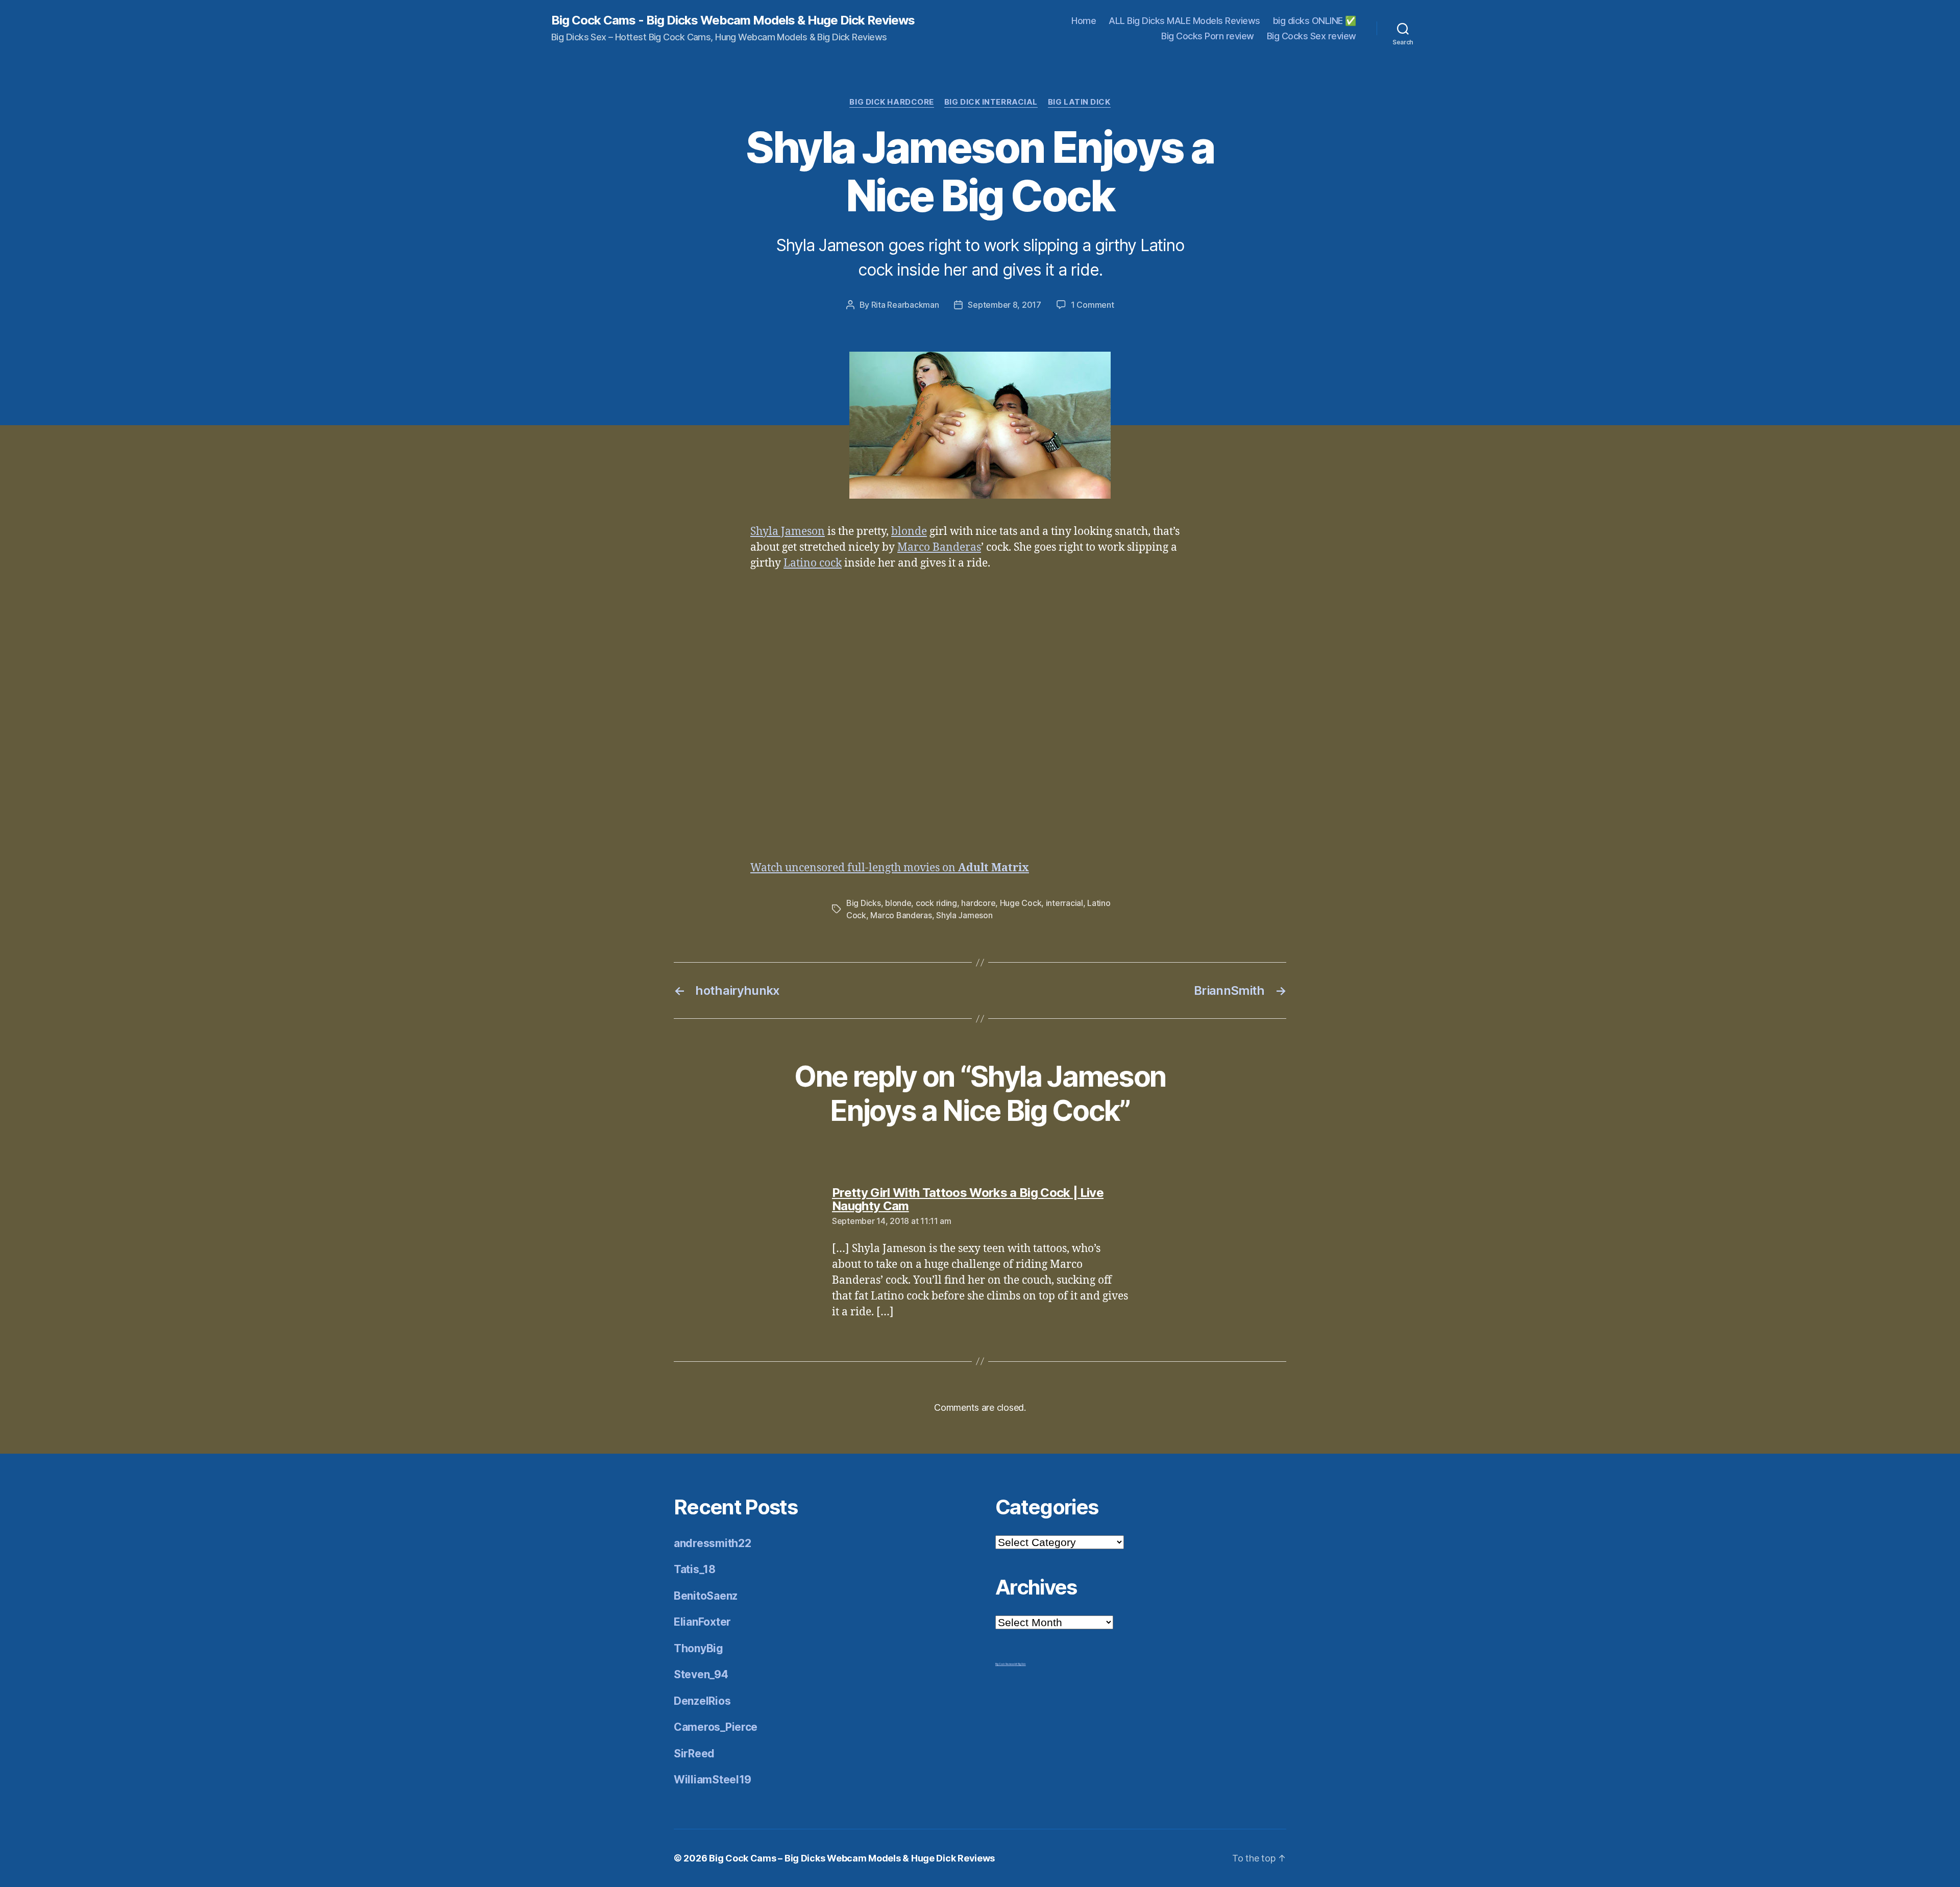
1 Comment (1093, 305)
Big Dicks (864, 903)
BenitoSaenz (706, 1596)
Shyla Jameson (788, 532)
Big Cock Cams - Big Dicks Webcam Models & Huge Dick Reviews (733, 20)
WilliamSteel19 (713, 1780)
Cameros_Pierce (716, 1727)
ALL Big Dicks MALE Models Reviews (1184, 21)
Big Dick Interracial (991, 102)
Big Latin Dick (1079, 102)
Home (1084, 21)
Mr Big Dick (1020, 1664)
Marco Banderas (939, 547)
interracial (1064, 903)
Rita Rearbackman (905, 305)
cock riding (936, 903)
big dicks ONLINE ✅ (1315, 21)
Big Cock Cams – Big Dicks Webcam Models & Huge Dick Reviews (852, 1858)
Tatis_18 (695, 1569)
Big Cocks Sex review (1312, 36)
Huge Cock (1021, 903)
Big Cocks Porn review (1208, 36)
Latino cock (813, 563)
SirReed (694, 1754)
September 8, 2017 (1004, 305)
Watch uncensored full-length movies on (890, 868)
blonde (909, 532)
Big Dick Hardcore (891, 102)
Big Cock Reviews (1005, 1664)
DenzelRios (702, 1701)
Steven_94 (701, 1674)
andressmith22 (713, 1543)
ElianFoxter (702, 1622)
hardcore (978, 903)
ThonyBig (699, 1648)
